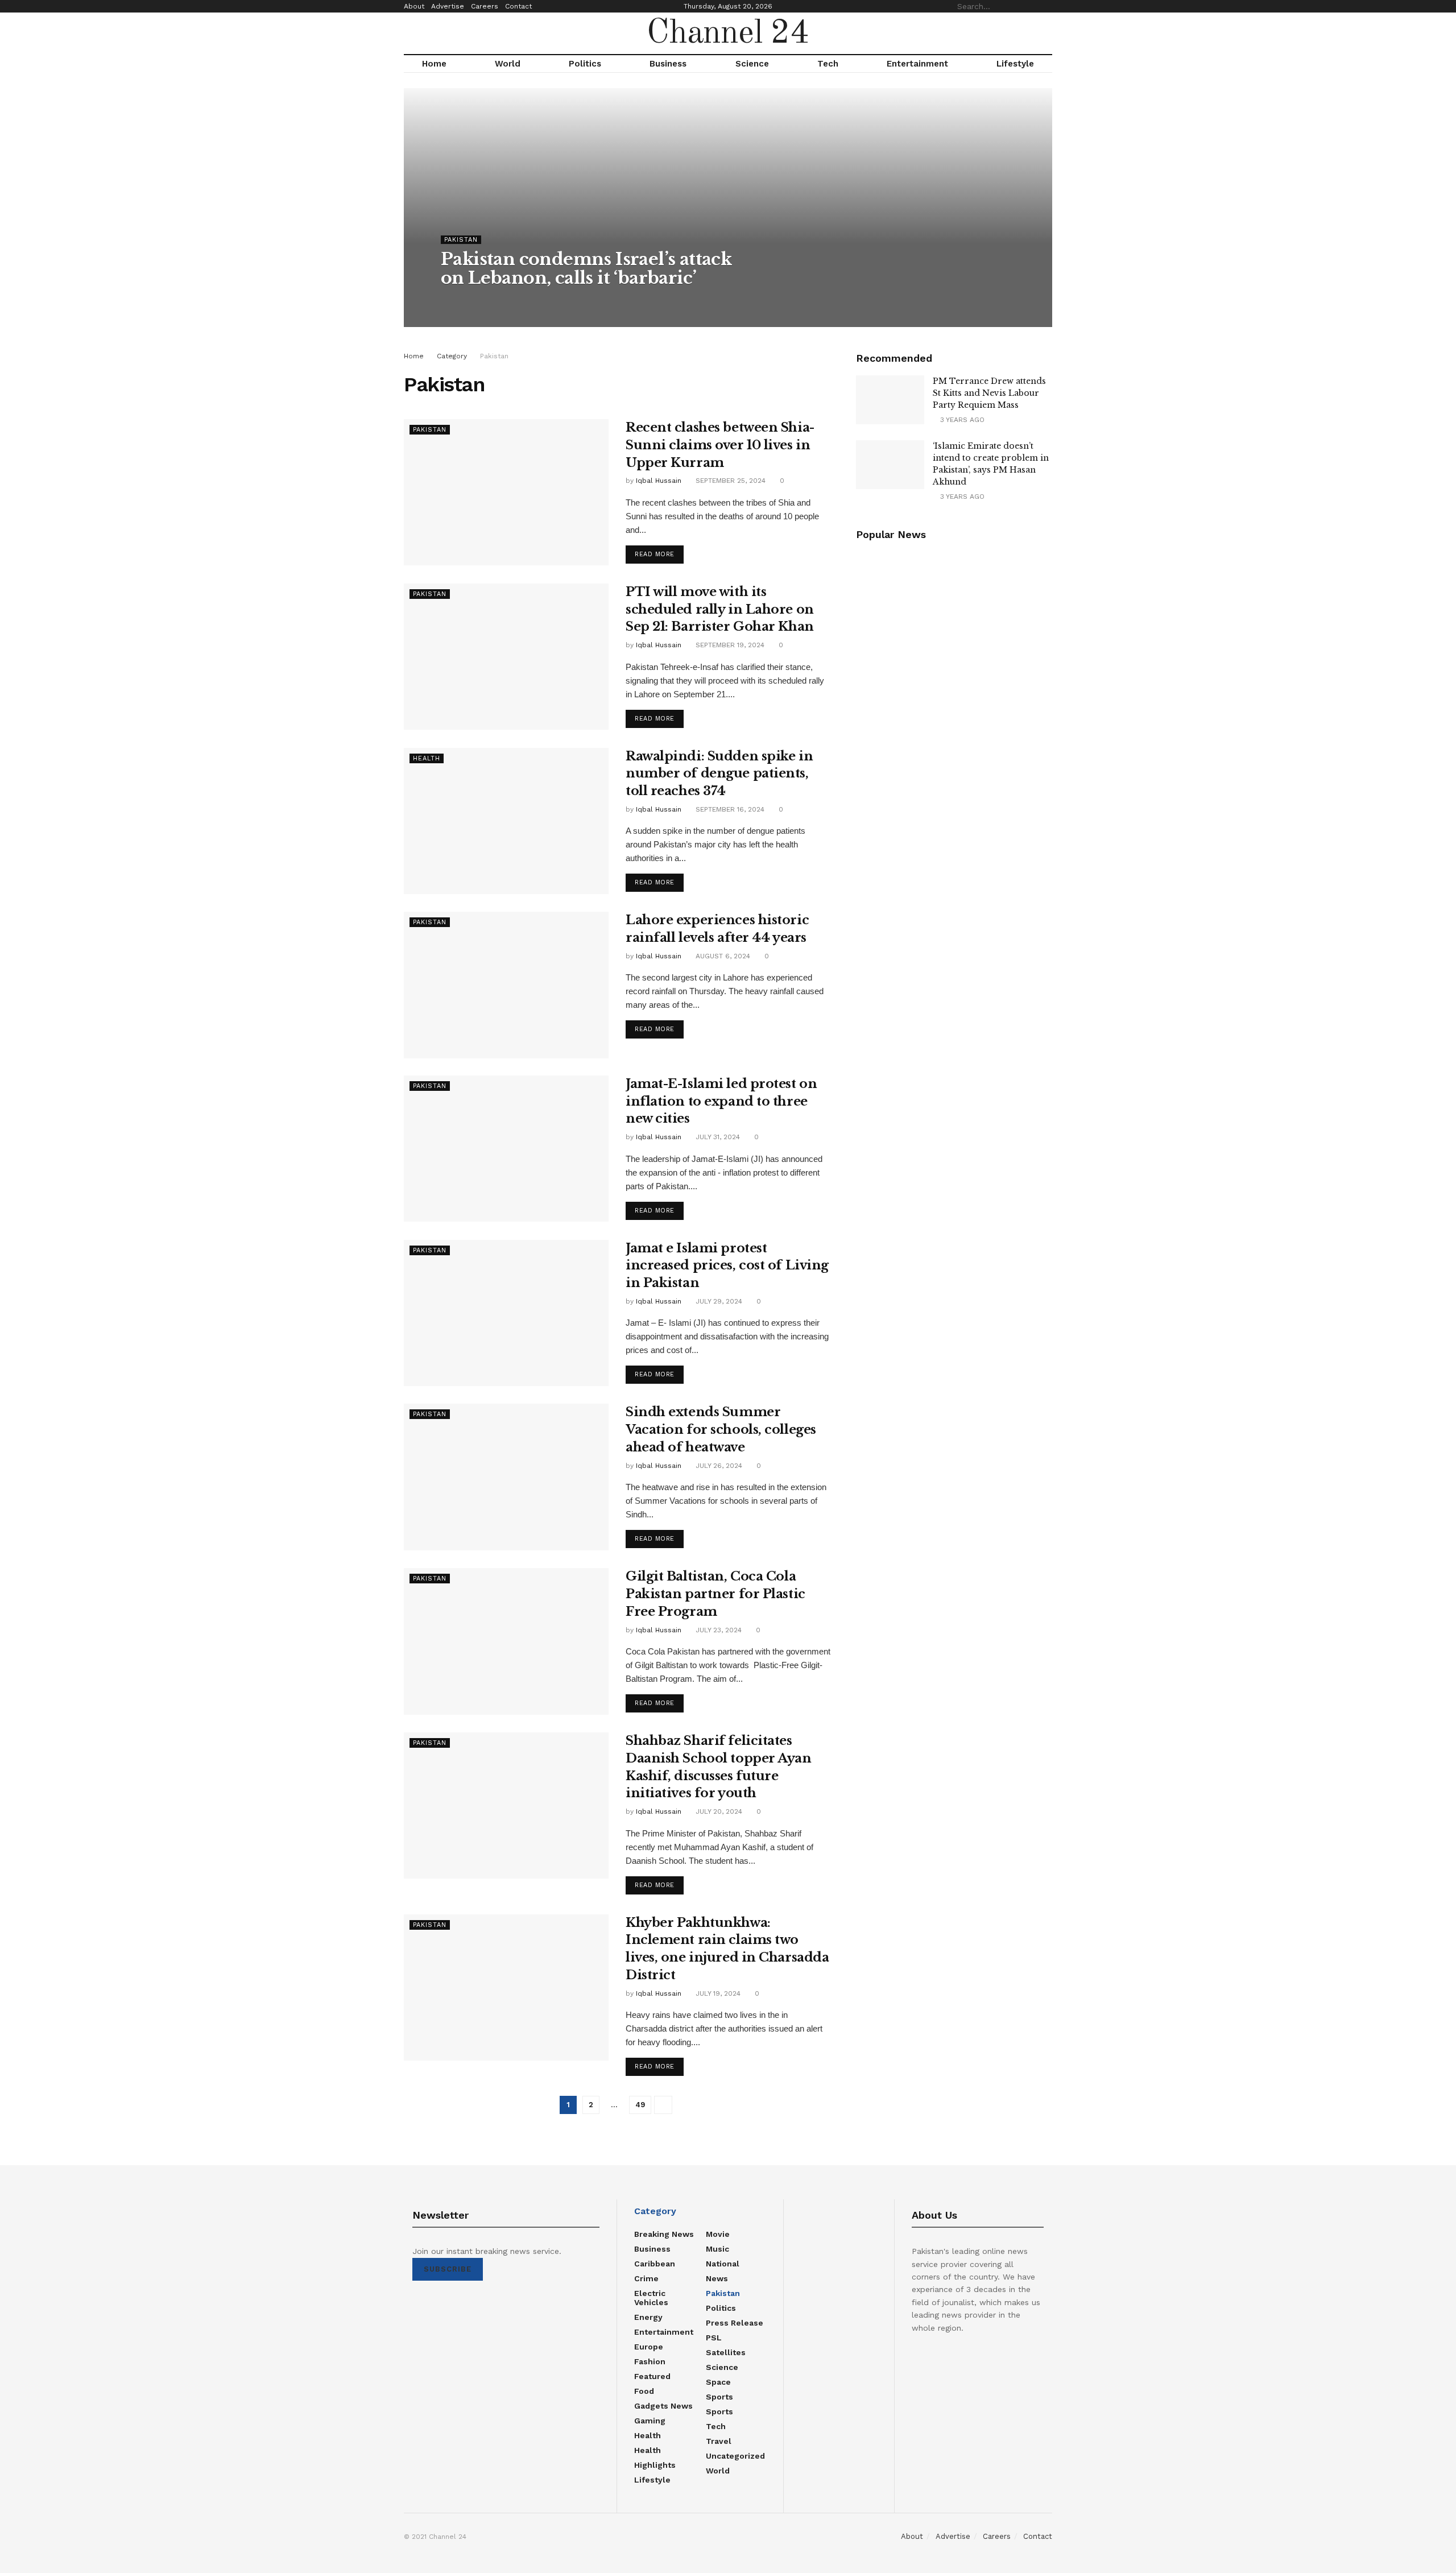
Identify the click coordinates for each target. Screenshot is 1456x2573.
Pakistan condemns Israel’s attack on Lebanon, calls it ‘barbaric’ (586, 268)
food (644, 2391)
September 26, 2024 (545, 301)
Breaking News (664, 2234)
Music (717, 2249)
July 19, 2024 (717, 1993)
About (414, 6)
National (723, 2264)
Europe (649, 2347)
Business (668, 64)
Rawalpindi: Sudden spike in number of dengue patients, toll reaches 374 (719, 774)
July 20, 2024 (718, 1811)
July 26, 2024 (718, 1466)
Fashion (650, 2361)
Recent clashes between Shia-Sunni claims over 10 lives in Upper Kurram (720, 445)
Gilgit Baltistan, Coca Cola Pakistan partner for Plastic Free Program (715, 1594)
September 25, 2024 (729, 481)
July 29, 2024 (718, 1301)
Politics (585, 64)
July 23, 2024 (717, 1630)
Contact (518, 6)
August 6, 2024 (722, 956)
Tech (828, 64)
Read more (655, 554)
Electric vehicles (651, 2298)
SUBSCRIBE (448, 2269)
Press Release (735, 2323)
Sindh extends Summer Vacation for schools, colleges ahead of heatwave (721, 1430)
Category (452, 356)
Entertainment (917, 64)
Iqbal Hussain (474, 301)
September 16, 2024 (729, 809)
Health (427, 758)
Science (752, 64)
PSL (714, 2338)
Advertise (448, 6)
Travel (719, 2441)
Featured (652, 2376)
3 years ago (961, 420)
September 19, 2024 (729, 645)
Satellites (726, 2352)
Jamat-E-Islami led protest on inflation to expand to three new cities (721, 1101)
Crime (646, 2278)
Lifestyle (1015, 64)
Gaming (650, 2421)
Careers (485, 6)
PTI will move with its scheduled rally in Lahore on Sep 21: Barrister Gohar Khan (720, 609)
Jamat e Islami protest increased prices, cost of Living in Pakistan (727, 1266)
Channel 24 (728, 34)
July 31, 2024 (717, 1137)
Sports (719, 2397)
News (717, 2278)
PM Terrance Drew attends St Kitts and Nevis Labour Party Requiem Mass (989, 393)
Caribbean (655, 2264)
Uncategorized (735, 2456)
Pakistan (461, 240)
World (508, 64)
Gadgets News (663, 2406)
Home (434, 64)
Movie (718, 2234)
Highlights (655, 2465)
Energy (648, 2317)
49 (640, 2105)
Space (718, 2382)
